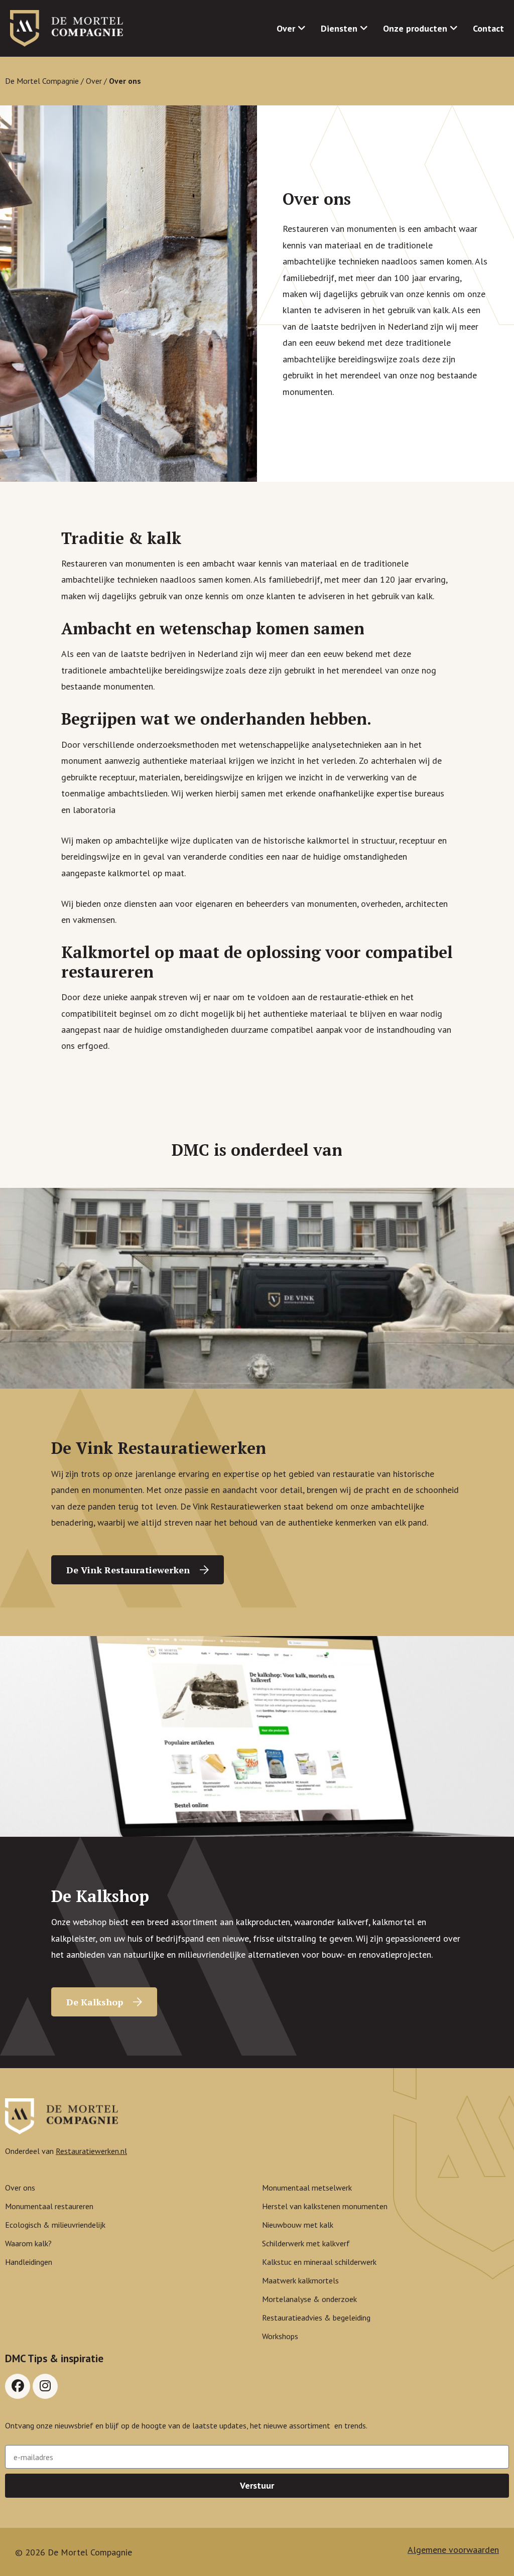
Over (94, 81)
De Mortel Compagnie (42, 81)
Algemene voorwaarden (453, 2550)
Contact (488, 28)
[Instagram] (45, 2386)
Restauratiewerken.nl (91, 2151)
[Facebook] (18, 2386)
